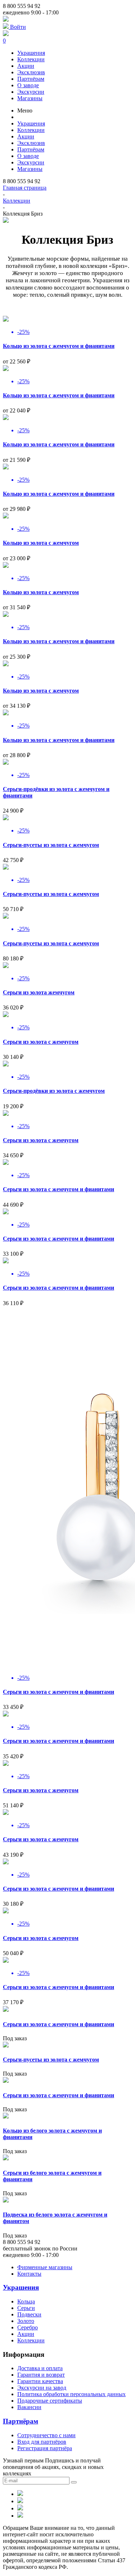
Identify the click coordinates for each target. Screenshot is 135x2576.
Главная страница (25, 188)
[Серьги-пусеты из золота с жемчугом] (6, 2045)
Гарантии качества (40, 2381)
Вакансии (29, 2407)
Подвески (29, 2314)
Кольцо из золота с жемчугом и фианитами (59, 346)
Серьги (26, 2308)
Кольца (26, 2301)
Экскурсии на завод (42, 2388)
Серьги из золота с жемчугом (41, 1042)
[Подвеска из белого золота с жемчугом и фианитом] (6, 2201)
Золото (26, 2321)
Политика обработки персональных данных (71, 2394)
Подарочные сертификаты (50, 2401)
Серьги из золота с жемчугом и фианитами (58, 1189)
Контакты (29, 2274)
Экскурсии (31, 92)
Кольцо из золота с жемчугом (41, 543)
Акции (26, 66)
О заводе (28, 85)
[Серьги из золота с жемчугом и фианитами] (6, 2010)
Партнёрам (31, 79)
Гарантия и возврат (41, 2375)
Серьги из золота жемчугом (39, 992)
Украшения (31, 53)
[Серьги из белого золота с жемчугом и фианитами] (6, 2158)
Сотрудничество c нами (46, 2435)
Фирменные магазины (45, 2267)
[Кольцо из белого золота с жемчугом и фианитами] (6, 2117)
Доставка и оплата (40, 2368)
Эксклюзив (31, 72)
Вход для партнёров (42, 2442)
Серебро (28, 2327)
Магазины (30, 98)
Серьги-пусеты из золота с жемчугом (51, 845)
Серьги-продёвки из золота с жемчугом (54, 1091)
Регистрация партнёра (45, 2448)
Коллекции (31, 59)
